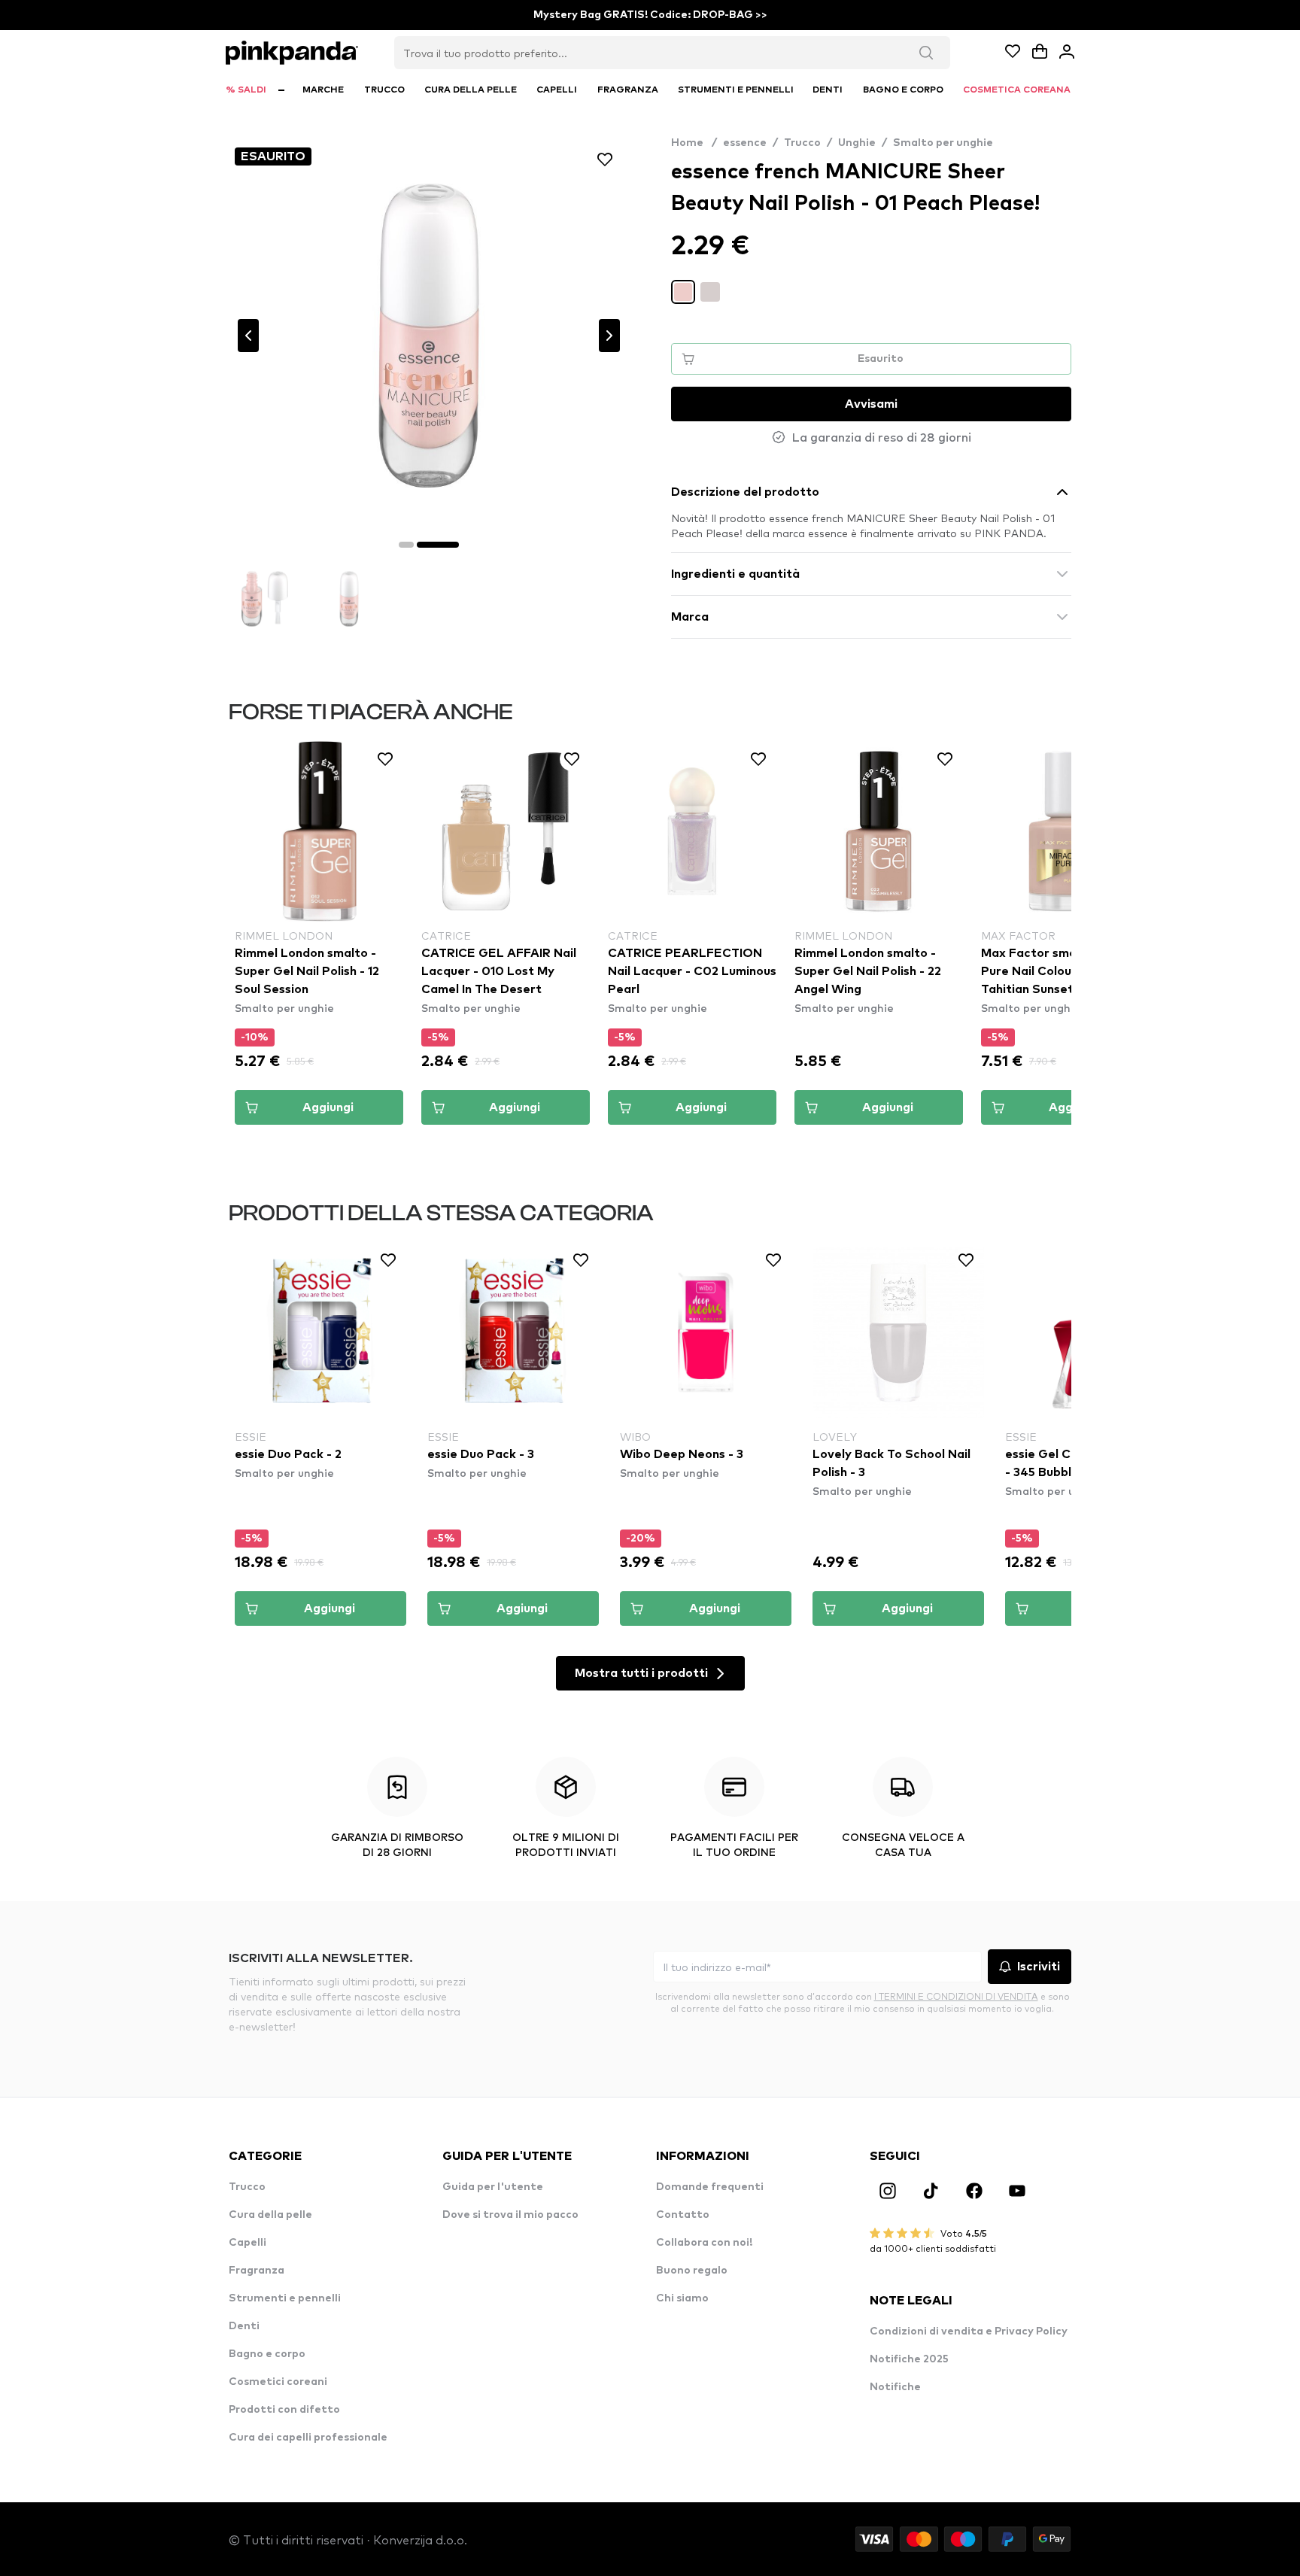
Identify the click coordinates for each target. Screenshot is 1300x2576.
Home (694, 143)
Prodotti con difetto (284, 2410)
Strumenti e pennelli (285, 2298)
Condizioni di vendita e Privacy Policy (969, 2331)
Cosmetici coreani (278, 2382)
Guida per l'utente (493, 2187)
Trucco (802, 143)
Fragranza (257, 2271)
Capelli (248, 2243)
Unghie (857, 143)
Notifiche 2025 (909, 2359)
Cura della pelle (270, 2215)
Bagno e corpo (267, 2354)
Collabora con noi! (704, 2243)
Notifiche (895, 2387)
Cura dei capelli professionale (308, 2438)
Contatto (683, 2215)
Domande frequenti (710, 2187)
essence (745, 143)
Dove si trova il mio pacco (510, 2215)
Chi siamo (682, 2298)
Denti (244, 2326)
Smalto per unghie (943, 143)
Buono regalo (692, 2271)
